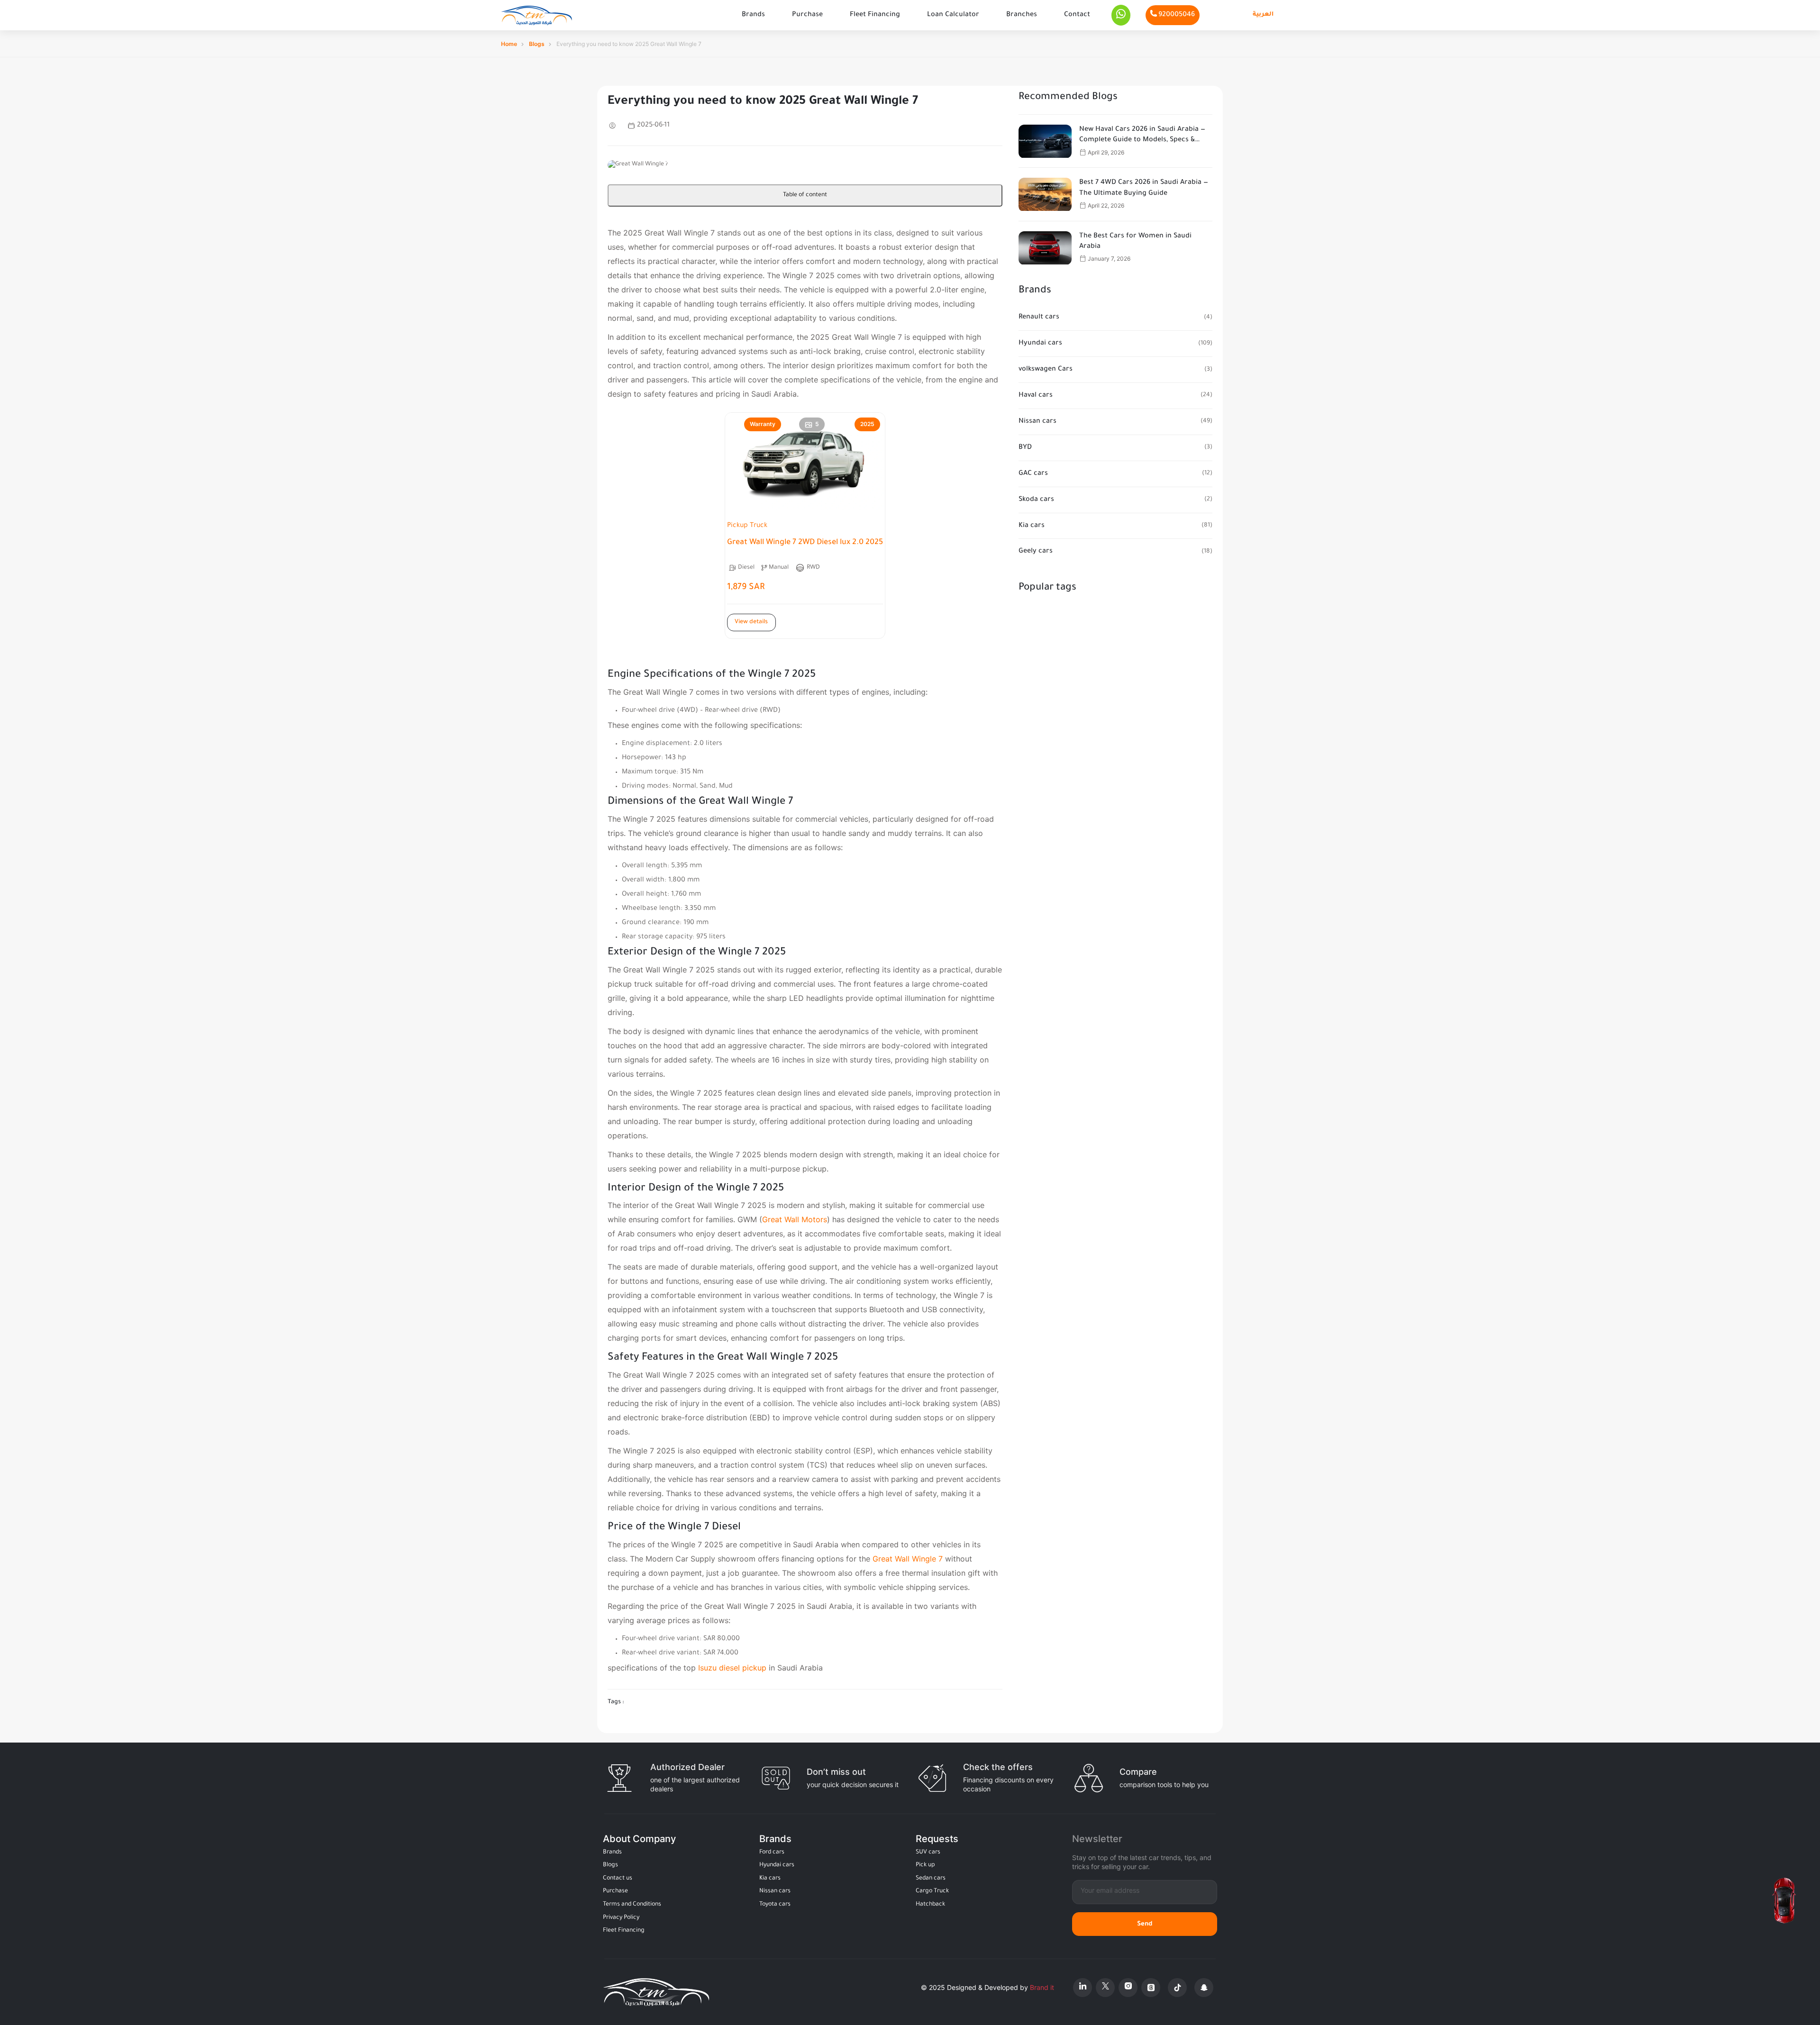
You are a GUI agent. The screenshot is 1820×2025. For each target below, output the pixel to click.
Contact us (618, 1879)
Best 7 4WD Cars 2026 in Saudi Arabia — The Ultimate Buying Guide (1144, 188)
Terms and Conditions (632, 1905)
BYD (1025, 448)
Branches (1022, 15)
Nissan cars (1037, 422)
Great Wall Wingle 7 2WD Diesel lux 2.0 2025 (805, 543)
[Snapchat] (1204, 1988)
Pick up (925, 1865)
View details (751, 622)
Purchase (807, 15)
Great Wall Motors (795, 1219)
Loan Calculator (953, 15)
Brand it (1042, 1987)
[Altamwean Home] (537, 15)
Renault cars (1039, 318)
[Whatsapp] (1121, 15)
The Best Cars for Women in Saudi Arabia (1135, 242)
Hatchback (930, 1905)
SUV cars (928, 1852)
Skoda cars (1036, 500)
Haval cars (1036, 396)
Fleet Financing (875, 15)
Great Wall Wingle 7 (908, 1559)
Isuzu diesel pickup (732, 1668)
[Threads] (1151, 1988)
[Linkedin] (1083, 1988)
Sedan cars (931, 1879)
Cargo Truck (932, 1891)
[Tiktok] (1177, 1988)
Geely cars (1036, 552)
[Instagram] (1128, 1988)
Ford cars (772, 1852)
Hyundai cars (1040, 344)
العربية (1263, 15)
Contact (1077, 15)
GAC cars (1033, 474)
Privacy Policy (621, 1918)
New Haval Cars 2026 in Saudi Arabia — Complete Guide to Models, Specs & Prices (1142, 136)
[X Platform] (1105, 1988)
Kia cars (1032, 526)
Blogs (537, 44)
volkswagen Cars (1046, 370)
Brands (753, 15)
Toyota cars (775, 1905)
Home (509, 44)
